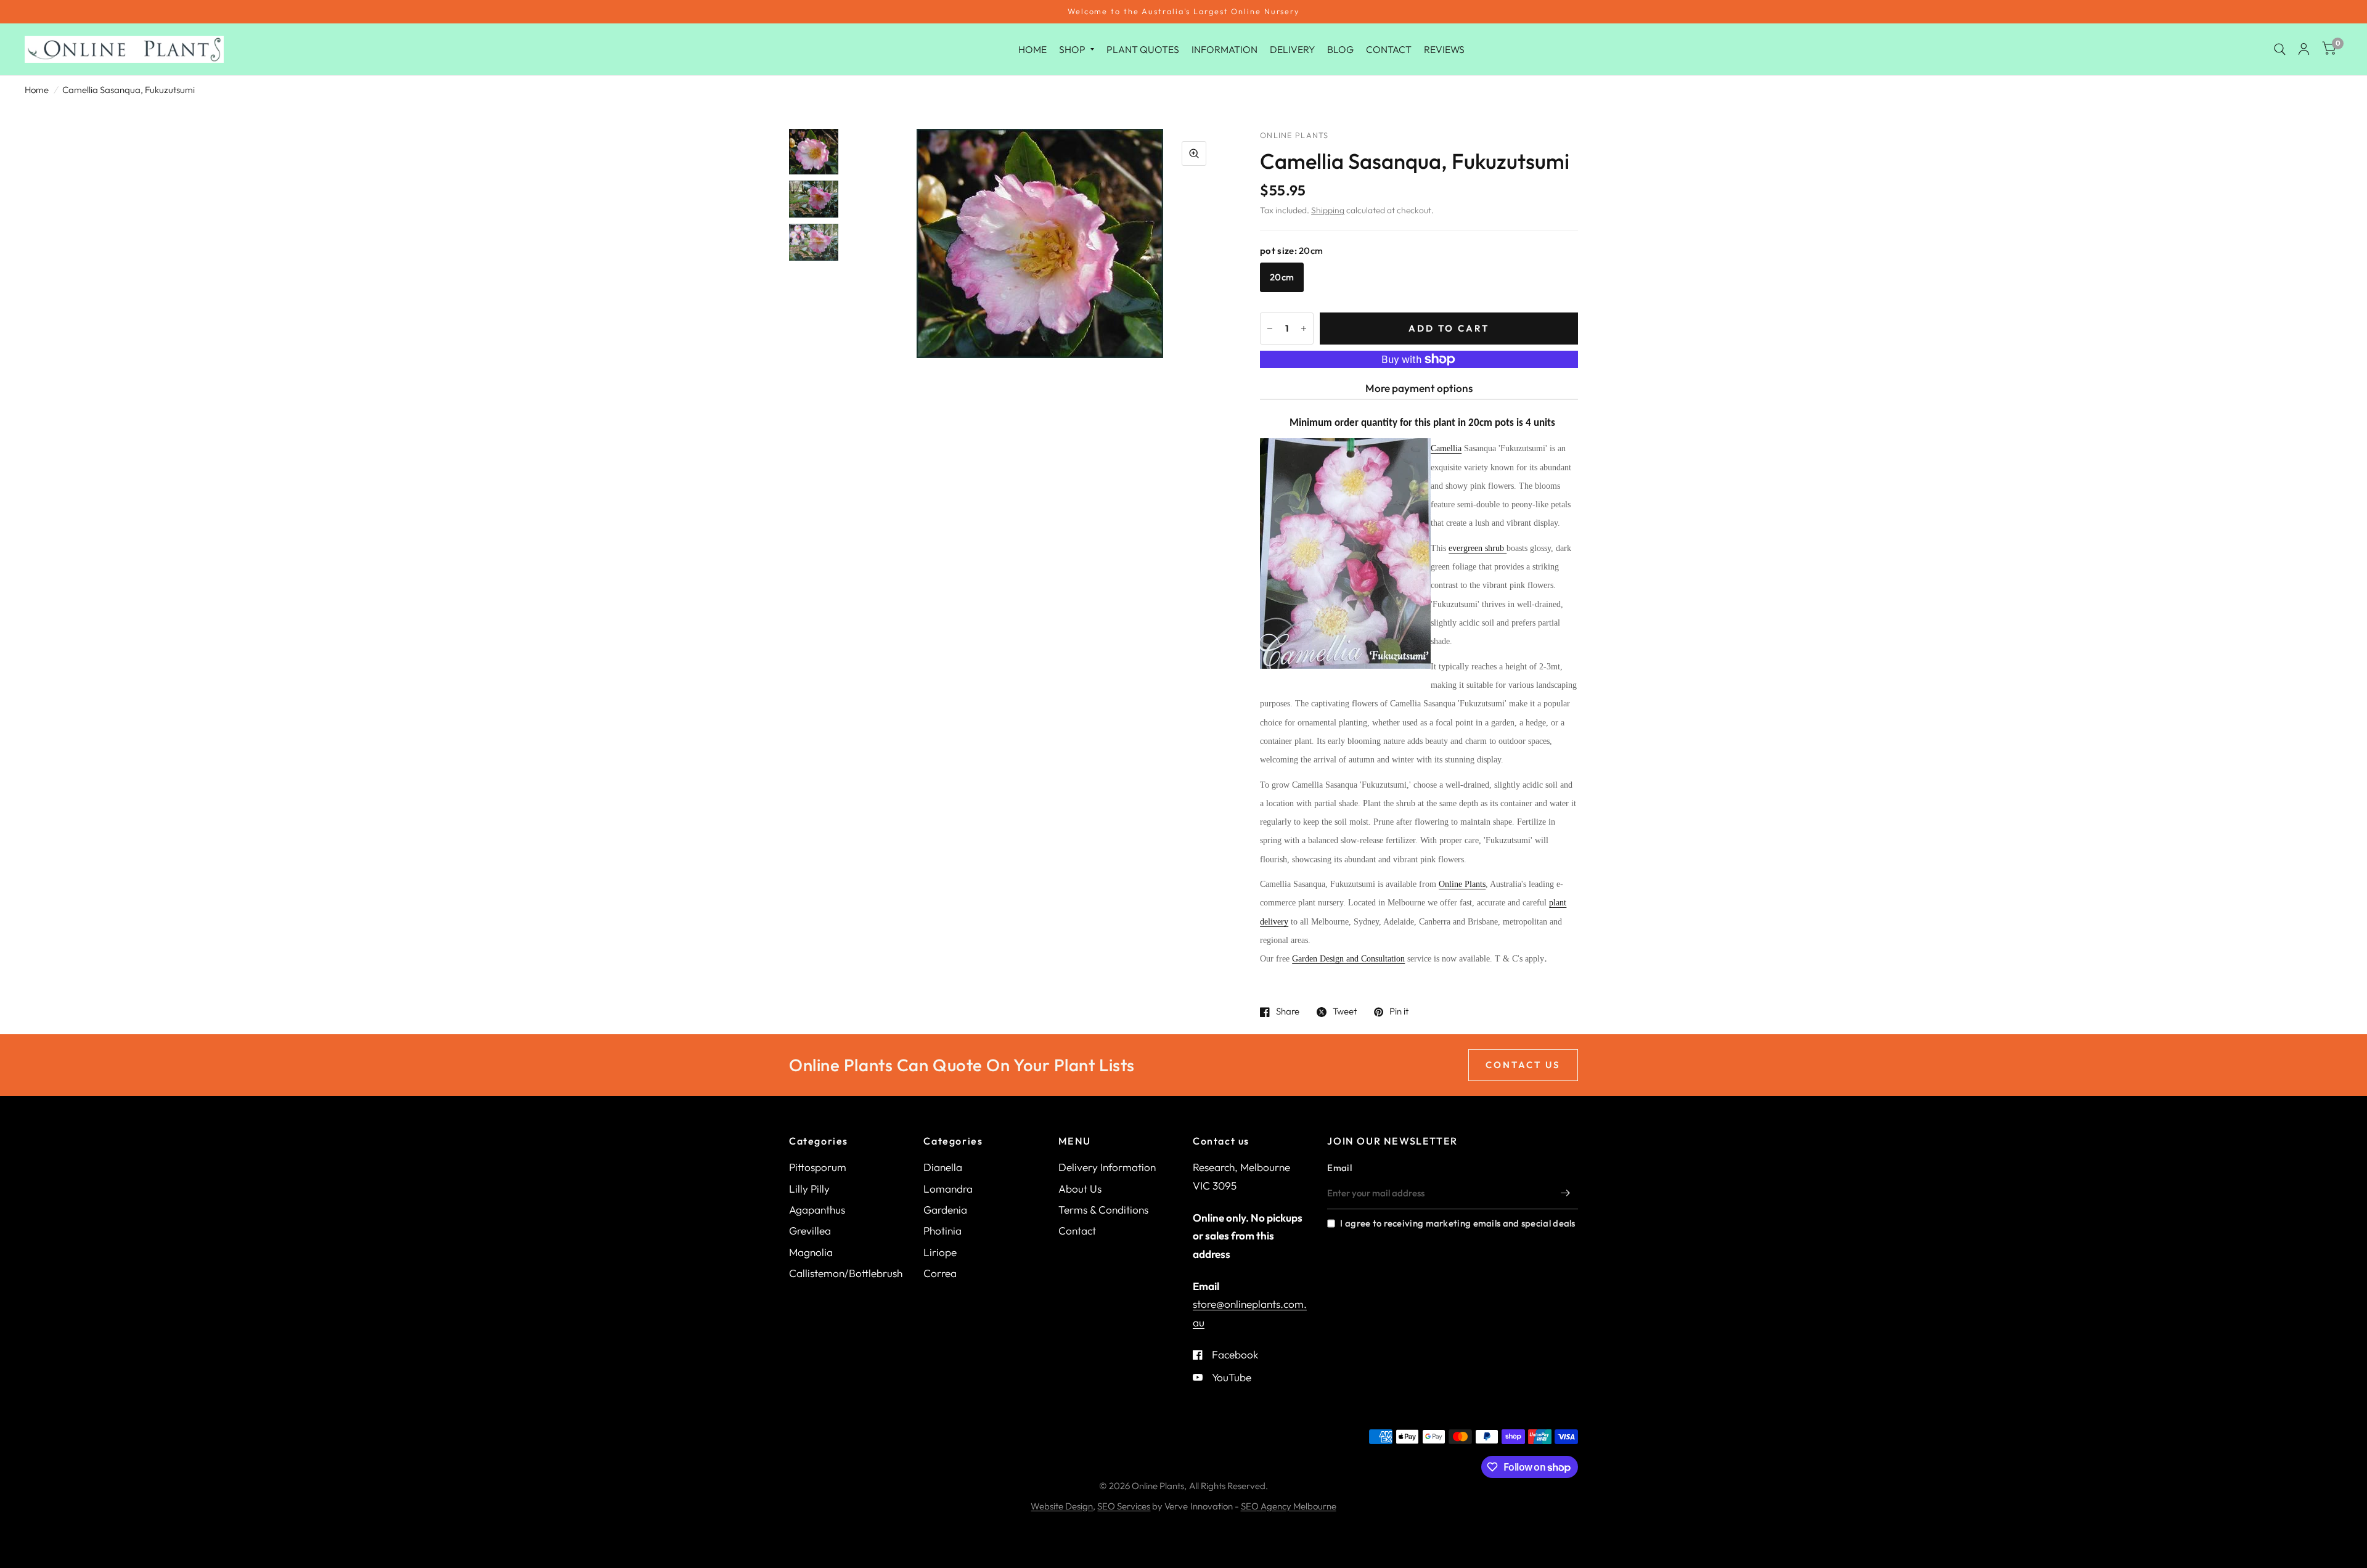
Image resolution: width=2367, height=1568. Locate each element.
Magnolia (811, 1252)
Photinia (942, 1231)
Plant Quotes (1143, 49)
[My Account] (2304, 49)
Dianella (943, 1167)
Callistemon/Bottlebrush (846, 1273)
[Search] (2280, 49)
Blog (1340, 49)
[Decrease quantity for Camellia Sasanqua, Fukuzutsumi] (1270, 329)
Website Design (1062, 1506)
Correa (940, 1273)
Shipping (1328, 210)
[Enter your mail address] (1566, 1193)
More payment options (1419, 388)
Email (1339, 1168)
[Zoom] (1194, 153)
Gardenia (945, 1210)
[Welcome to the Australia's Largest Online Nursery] (1183, 12)
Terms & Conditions (1103, 1210)
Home (1032, 49)
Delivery (1292, 49)
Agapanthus (817, 1210)
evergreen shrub (1478, 548)
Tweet (1345, 1012)
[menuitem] (1032, 49)
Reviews (1444, 49)
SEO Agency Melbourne (1289, 1506)
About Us (1080, 1189)
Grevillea (810, 1231)
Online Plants (1462, 884)
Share (1288, 1012)
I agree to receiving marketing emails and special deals (1457, 1223)
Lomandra (948, 1189)
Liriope (940, 1252)
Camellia (1446, 448)
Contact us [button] (1523, 1065)
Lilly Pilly (809, 1189)
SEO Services (1124, 1506)
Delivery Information (1107, 1167)
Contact (1389, 49)
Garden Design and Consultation (1348, 959)
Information (1224, 49)
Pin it (1399, 1012)
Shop (1072, 49)
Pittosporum (818, 1167)
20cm (1282, 277)
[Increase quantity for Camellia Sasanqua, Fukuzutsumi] (1304, 329)
